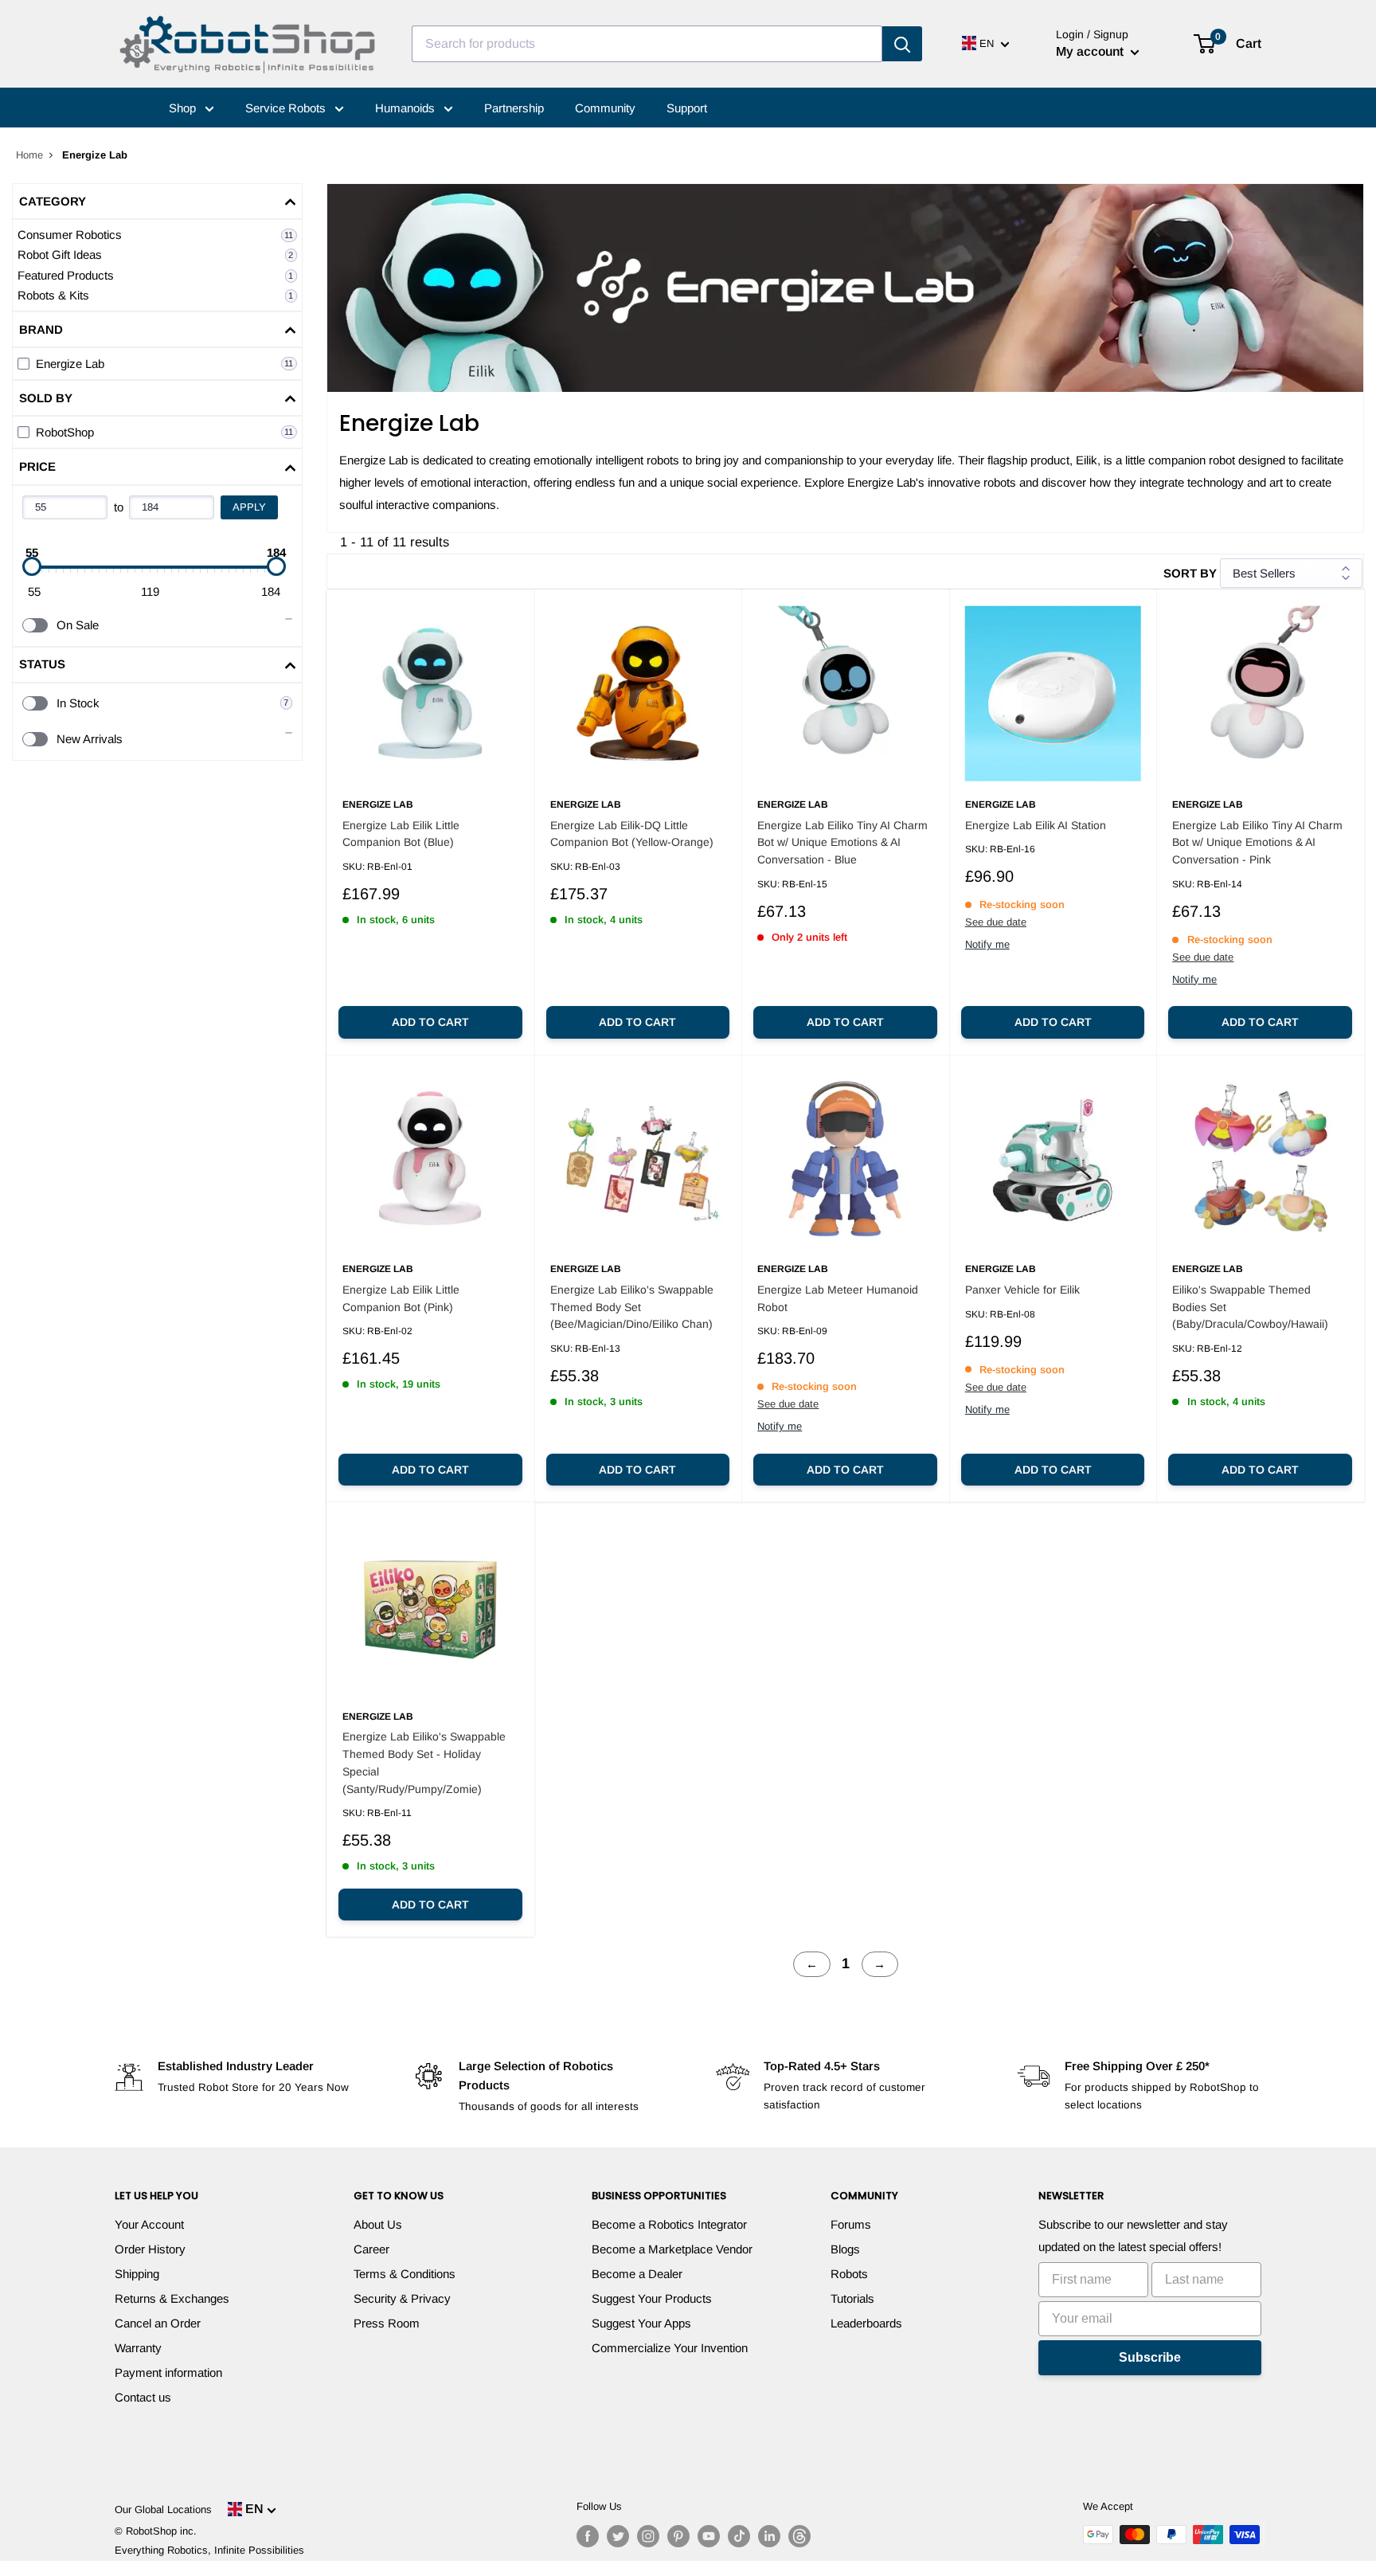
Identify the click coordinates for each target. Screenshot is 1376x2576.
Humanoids (407, 108)
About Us (378, 2224)
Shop (184, 108)
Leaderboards (866, 2323)
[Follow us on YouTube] (709, 2536)
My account (1091, 51)
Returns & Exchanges (172, 2298)
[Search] (902, 44)
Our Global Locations (163, 2509)
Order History (150, 2249)
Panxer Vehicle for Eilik (1022, 1290)
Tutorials (852, 2298)
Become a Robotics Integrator (669, 2224)
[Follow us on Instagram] (648, 2536)
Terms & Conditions (405, 2274)
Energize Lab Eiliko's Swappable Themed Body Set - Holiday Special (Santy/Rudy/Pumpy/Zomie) (424, 1762)
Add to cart (430, 1022)
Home (29, 155)
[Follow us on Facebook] (588, 2536)
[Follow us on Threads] (799, 2536)
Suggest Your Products (652, 2298)
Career (371, 2249)
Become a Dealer (637, 2274)
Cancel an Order (158, 2323)
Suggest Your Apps (641, 2323)
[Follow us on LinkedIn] (769, 2536)
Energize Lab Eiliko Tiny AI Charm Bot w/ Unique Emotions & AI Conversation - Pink (1257, 842)
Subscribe (1150, 2357)
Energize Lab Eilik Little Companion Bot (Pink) (401, 1298)
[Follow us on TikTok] (739, 2536)
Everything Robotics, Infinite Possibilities (209, 2550)
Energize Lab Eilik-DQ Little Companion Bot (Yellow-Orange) (632, 834)
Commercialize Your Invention (670, 2348)
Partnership (514, 108)
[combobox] (647, 44)
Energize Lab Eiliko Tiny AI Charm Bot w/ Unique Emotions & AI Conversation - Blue (842, 842)
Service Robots (287, 108)
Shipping (137, 2274)
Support (687, 108)
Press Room (387, 2323)
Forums (851, 2224)
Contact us (143, 2397)
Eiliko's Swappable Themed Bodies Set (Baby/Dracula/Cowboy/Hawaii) (1250, 1307)
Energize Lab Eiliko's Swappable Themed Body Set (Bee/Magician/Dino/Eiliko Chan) (632, 1307)
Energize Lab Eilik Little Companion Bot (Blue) (401, 834)
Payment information (168, 2372)
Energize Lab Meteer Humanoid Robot (838, 1298)
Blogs (845, 2249)
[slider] (32, 566)
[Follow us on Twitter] (618, 2536)
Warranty (138, 2348)
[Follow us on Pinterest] (678, 2536)
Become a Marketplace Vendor (672, 2249)
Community (605, 108)
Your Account (149, 2224)
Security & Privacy (402, 2298)
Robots (849, 2274)
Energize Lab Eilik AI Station (1036, 825)
